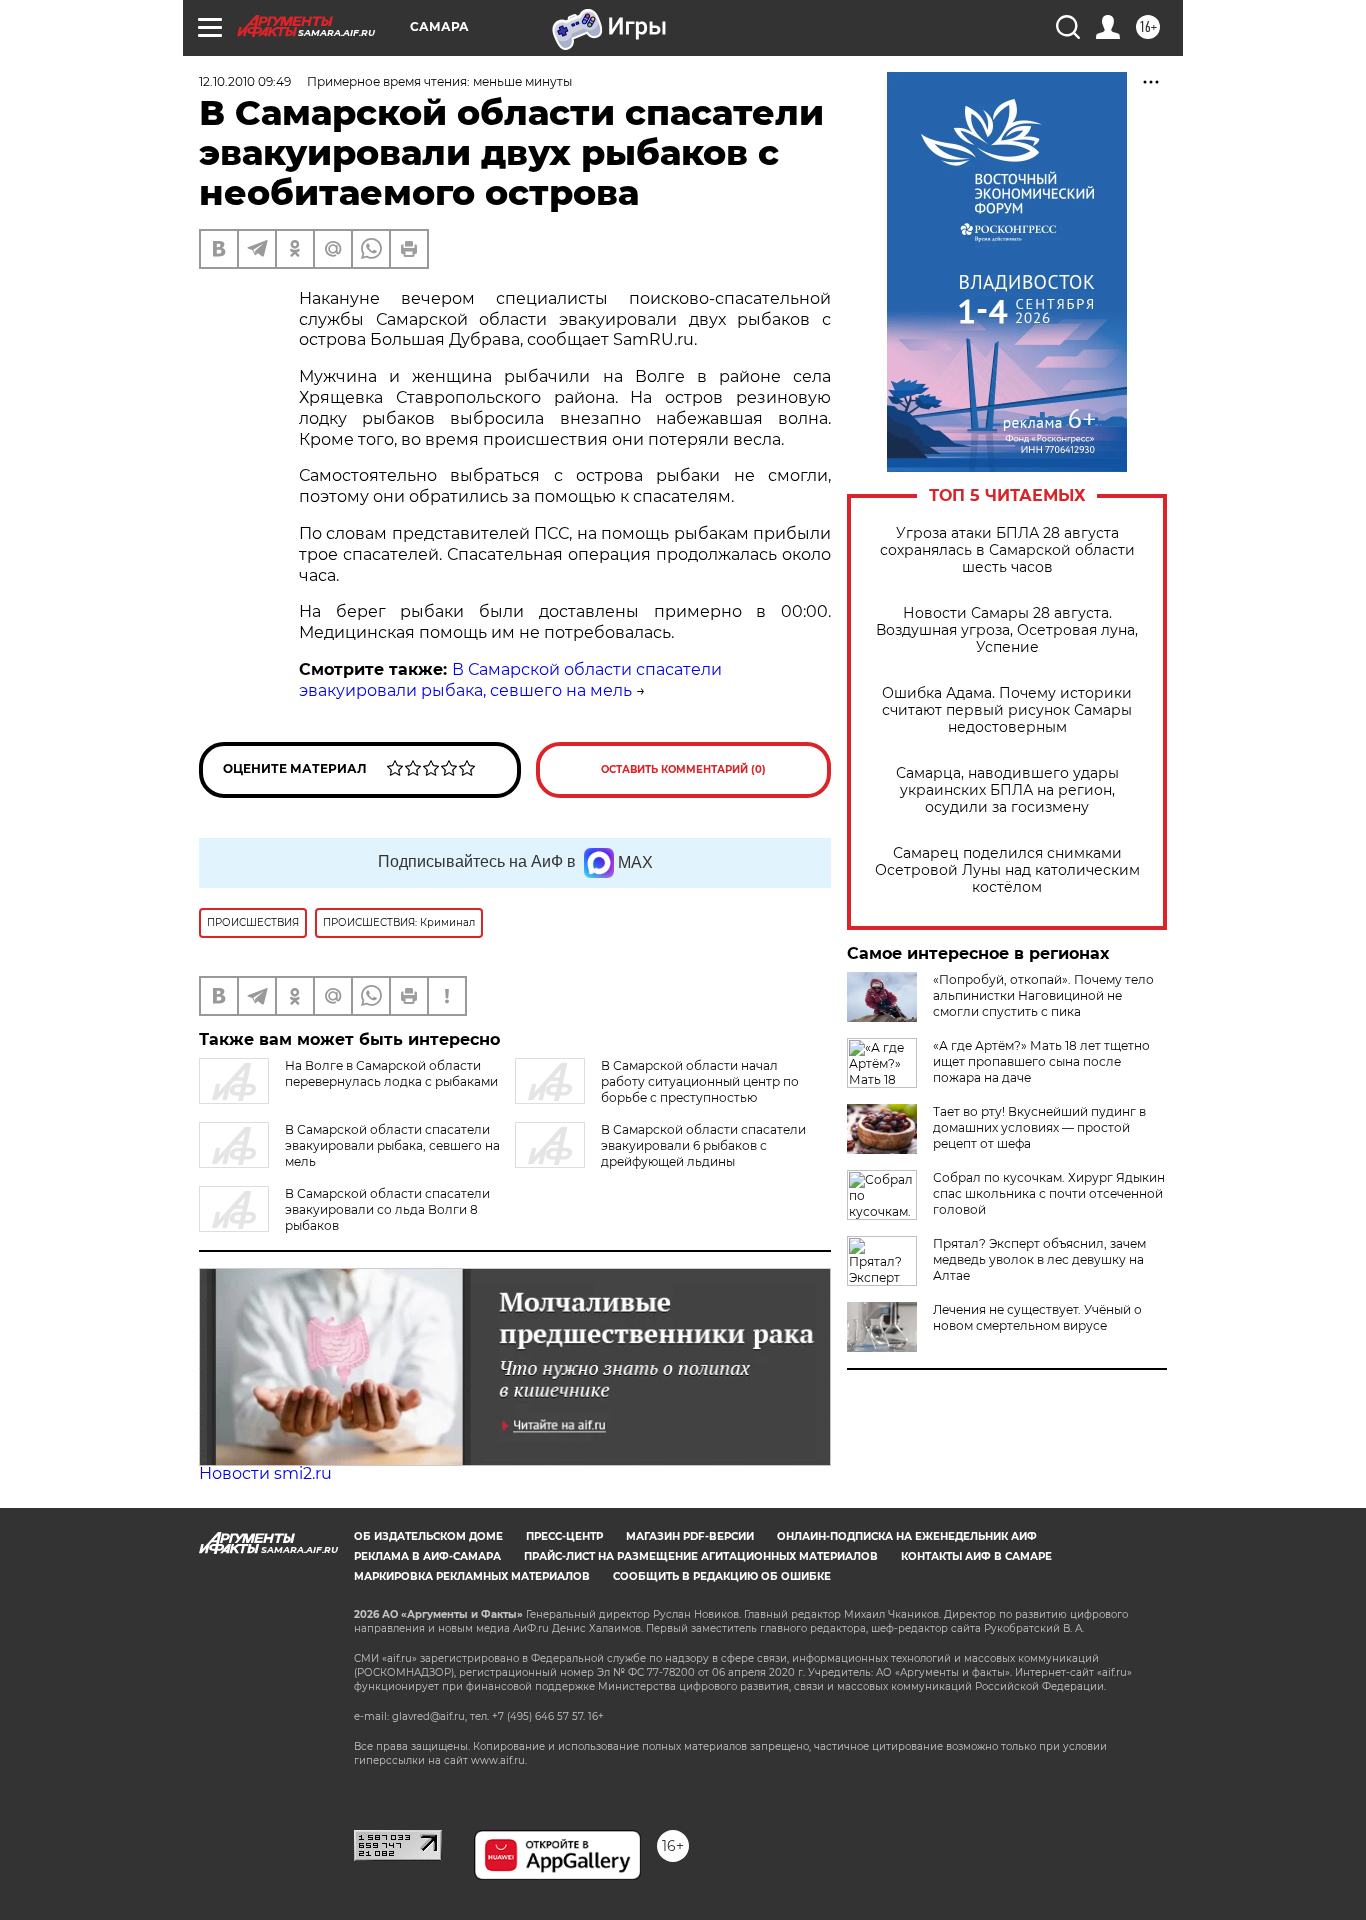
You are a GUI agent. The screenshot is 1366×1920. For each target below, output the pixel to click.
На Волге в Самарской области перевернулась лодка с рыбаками (391, 1073)
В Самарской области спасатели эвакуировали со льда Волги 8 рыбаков (387, 1209)
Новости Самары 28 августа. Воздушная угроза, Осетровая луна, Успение (1007, 630)
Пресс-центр (564, 1536)
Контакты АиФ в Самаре (976, 1556)
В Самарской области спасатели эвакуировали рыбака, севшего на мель (510, 680)
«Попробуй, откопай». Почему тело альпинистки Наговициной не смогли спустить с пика (1043, 995)
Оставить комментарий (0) (683, 769)
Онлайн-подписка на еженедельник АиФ (907, 1536)
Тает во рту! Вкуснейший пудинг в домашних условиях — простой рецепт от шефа (1039, 1127)
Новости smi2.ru (265, 1473)
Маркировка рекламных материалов (472, 1576)
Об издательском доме (428, 1536)
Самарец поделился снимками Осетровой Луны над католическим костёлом (1007, 870)
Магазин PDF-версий (690, 1536)
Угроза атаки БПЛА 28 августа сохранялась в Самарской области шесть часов (1007, 550)
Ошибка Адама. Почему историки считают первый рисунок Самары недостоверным (1007, 710)
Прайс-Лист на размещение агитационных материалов (701, 1556)
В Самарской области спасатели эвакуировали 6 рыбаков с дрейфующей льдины (703, 1145)
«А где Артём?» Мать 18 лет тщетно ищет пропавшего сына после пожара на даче (1041, 1061)
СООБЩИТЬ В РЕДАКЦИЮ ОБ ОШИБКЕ (722, 1576)
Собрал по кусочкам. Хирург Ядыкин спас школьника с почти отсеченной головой (1049, 1193)
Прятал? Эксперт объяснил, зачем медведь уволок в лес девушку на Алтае (1039, 1259)
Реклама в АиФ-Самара (427, 1556)
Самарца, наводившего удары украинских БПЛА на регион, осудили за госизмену (1007, 790)
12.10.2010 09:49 (245, 81)
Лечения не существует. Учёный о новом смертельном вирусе (1037, 1317)
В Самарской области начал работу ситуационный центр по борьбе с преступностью (700, 1081)
